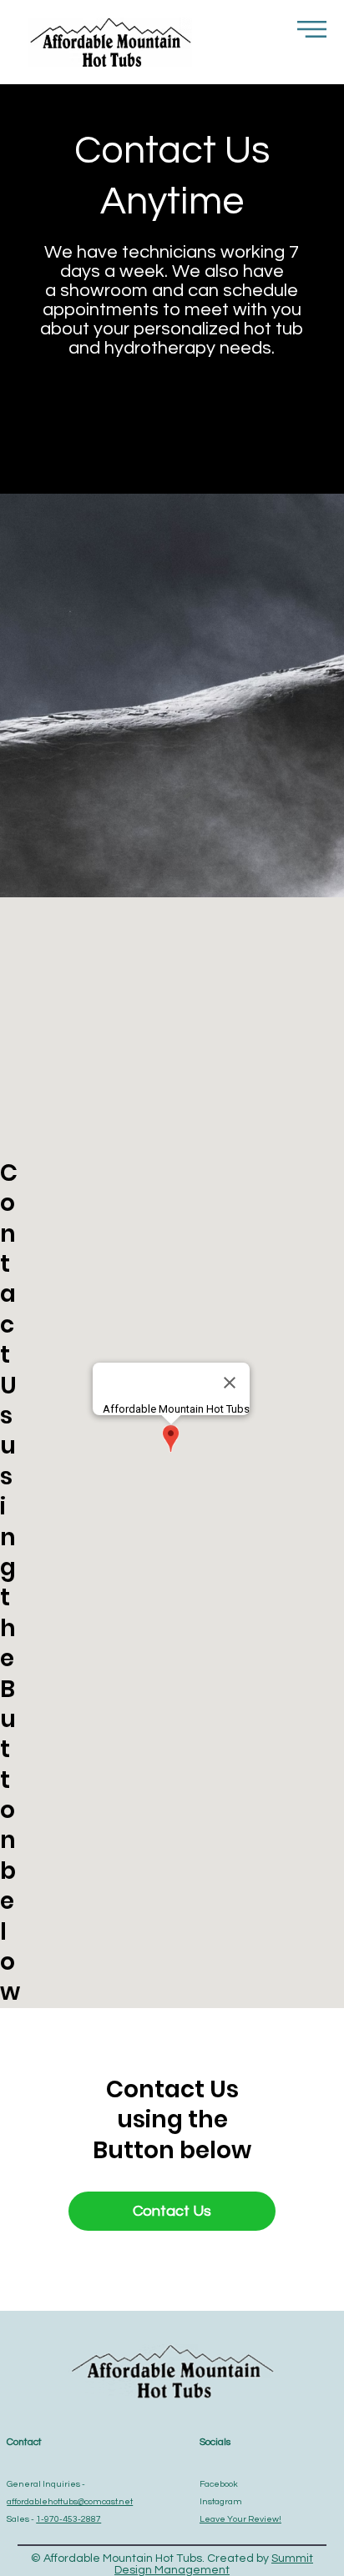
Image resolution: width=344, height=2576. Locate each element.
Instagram (221, 2501)
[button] (312, 29)
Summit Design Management (214, 2564)
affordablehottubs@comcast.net (70, 2501)
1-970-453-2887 (68, 2519)
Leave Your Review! (240, 2519)
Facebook (219, 2484)
